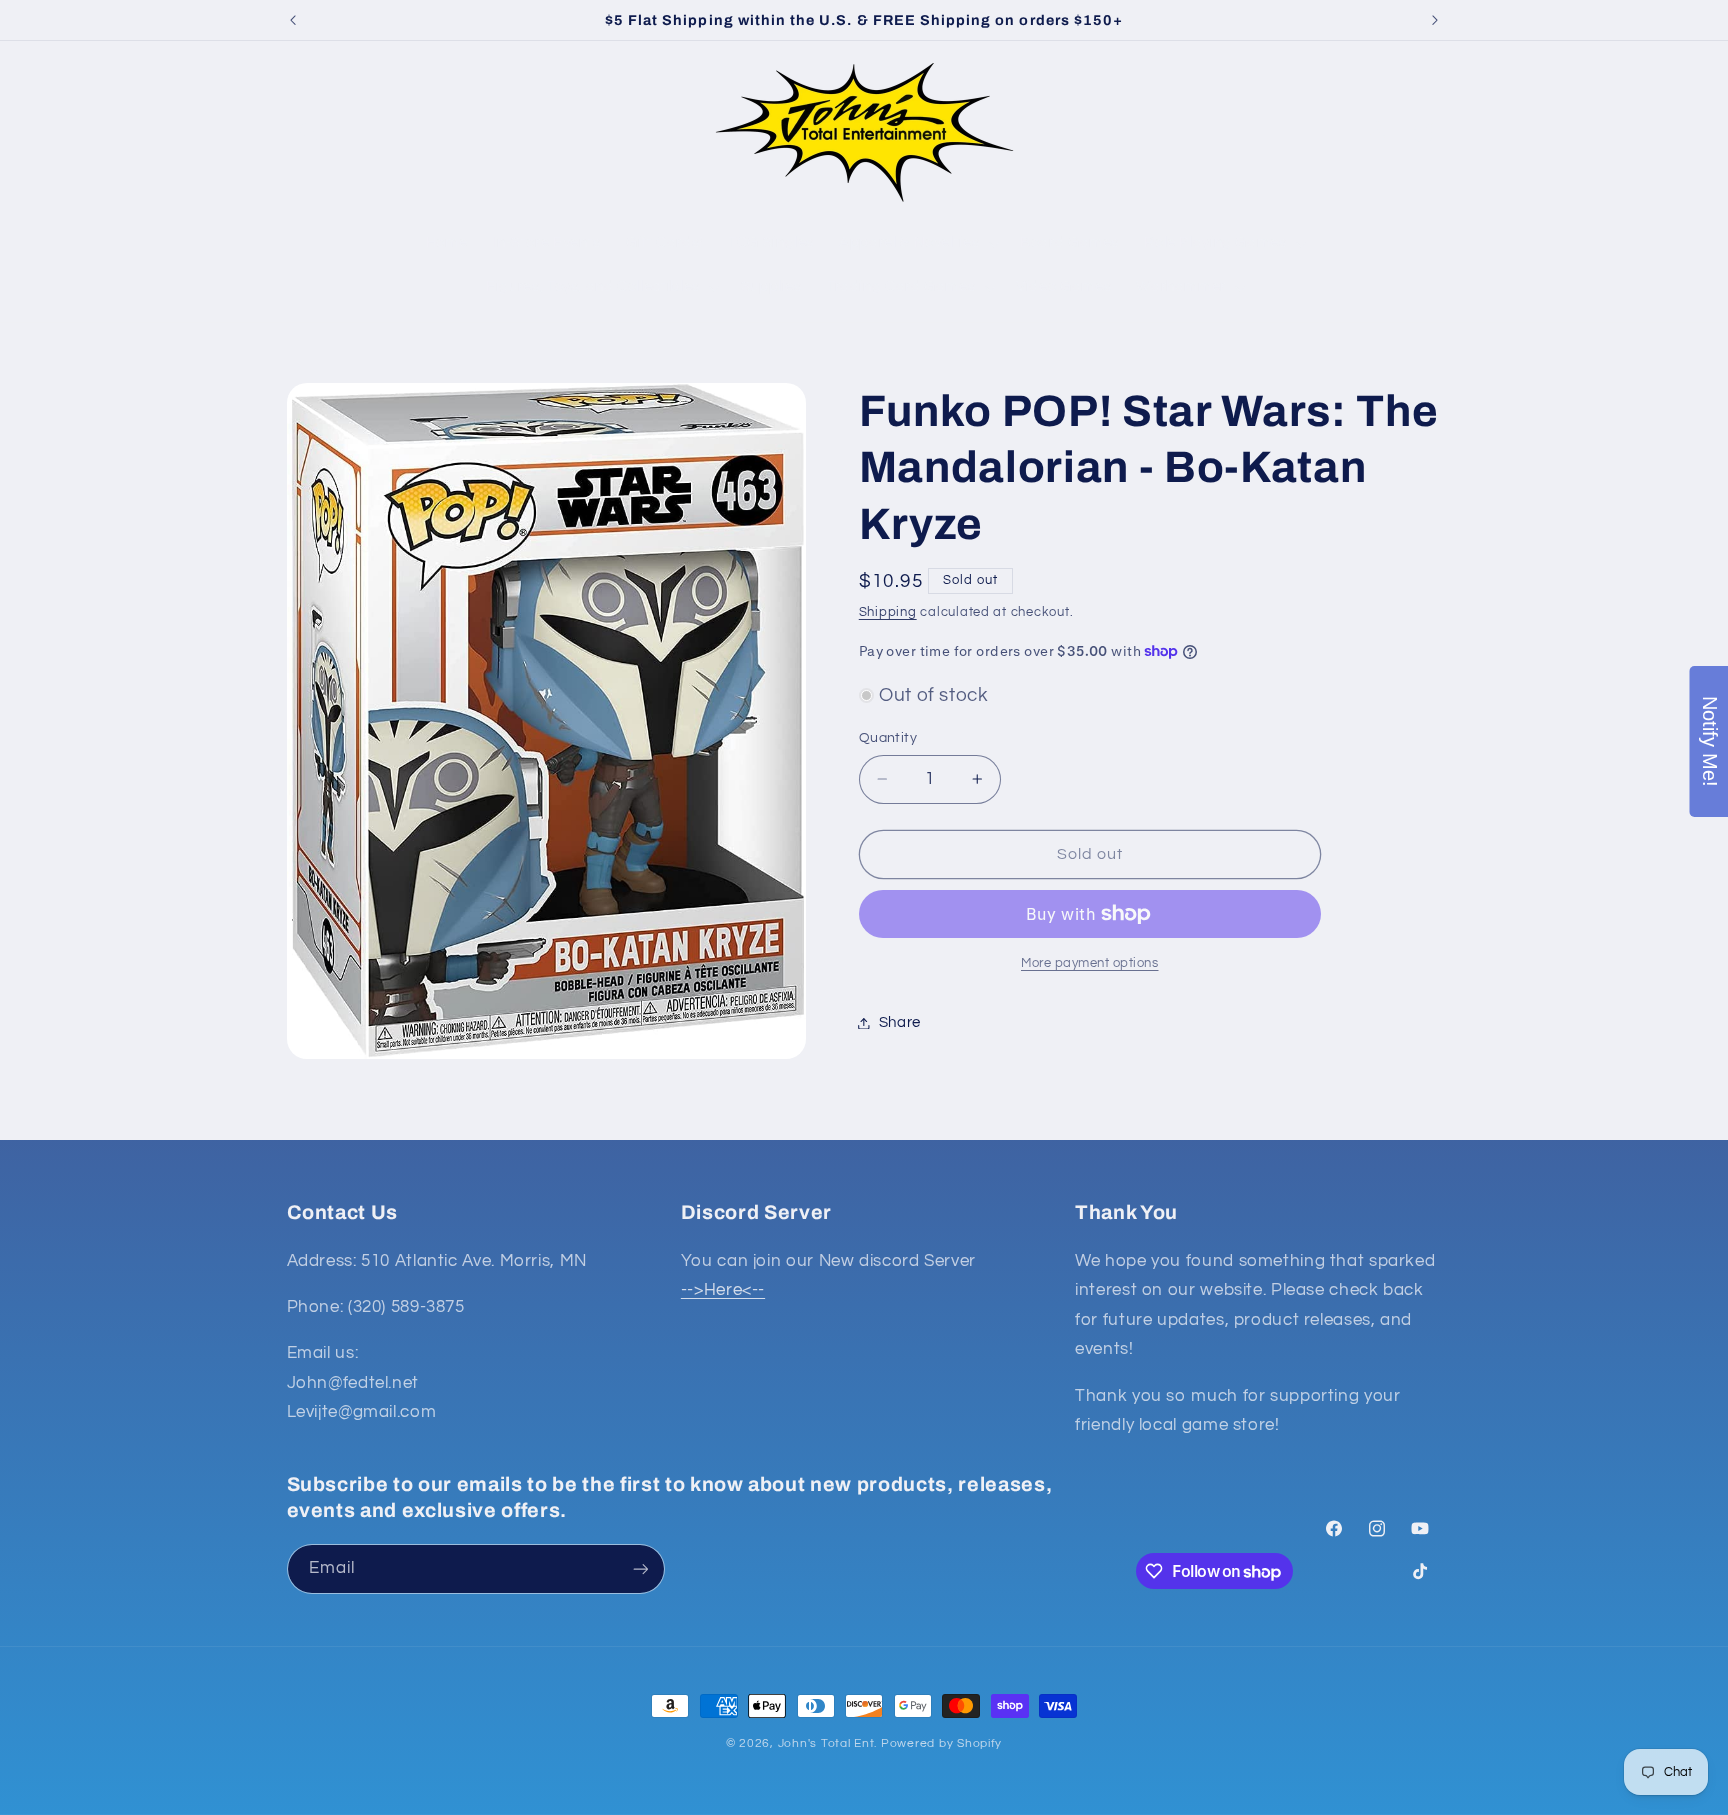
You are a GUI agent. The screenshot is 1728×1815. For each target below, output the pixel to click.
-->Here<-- (723, 1290)
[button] (310, 132)
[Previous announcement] (293, 20)
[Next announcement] (1435, 20)
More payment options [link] (1090, 963)
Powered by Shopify (941, 1743)
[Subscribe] (640, 1568)
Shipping (888, 612)
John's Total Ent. (828, 1743)
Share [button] (900, 1022)
